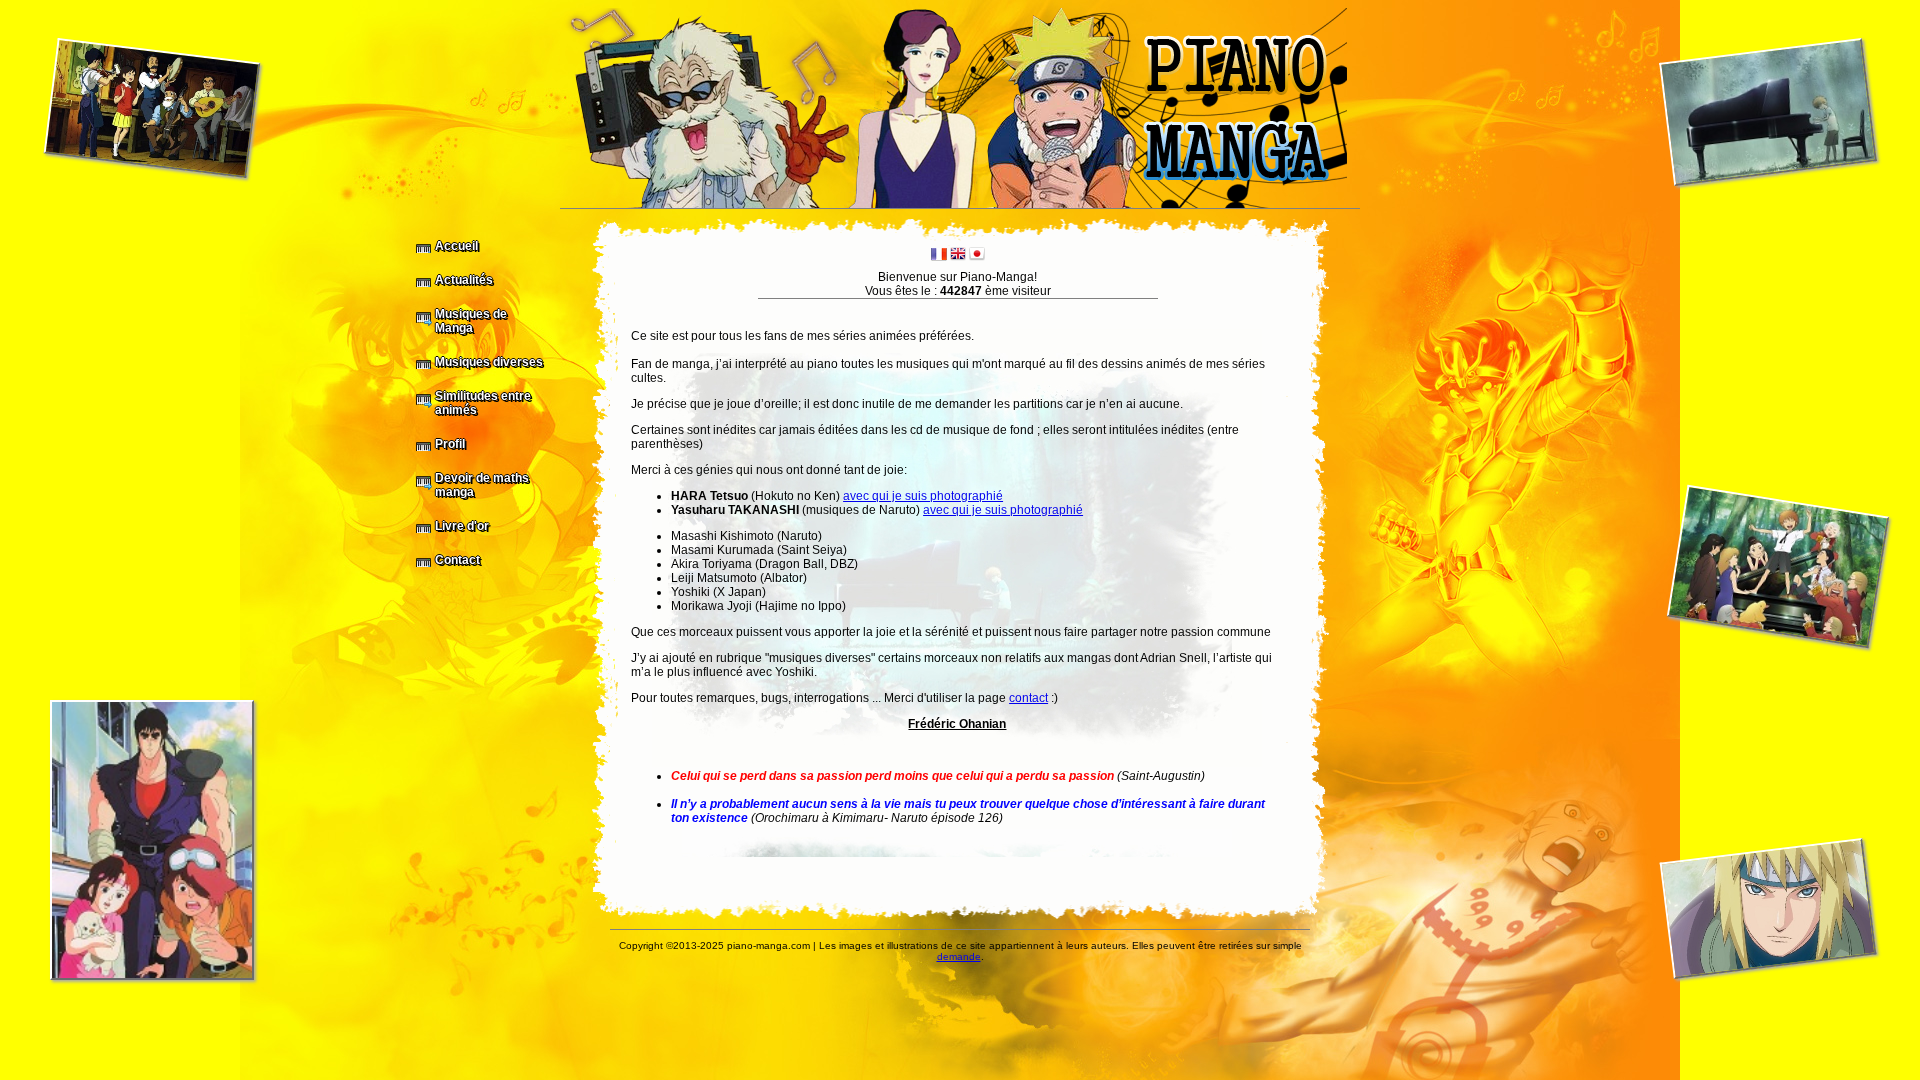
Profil (450, 444)
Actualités (464, 280)
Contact (457, 560)
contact (1028, 698)
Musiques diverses (489, 362)
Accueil (456, 246)
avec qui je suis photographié (923, 496)
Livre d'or (462, 526)
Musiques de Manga (471, 321)
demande (959, 956)
